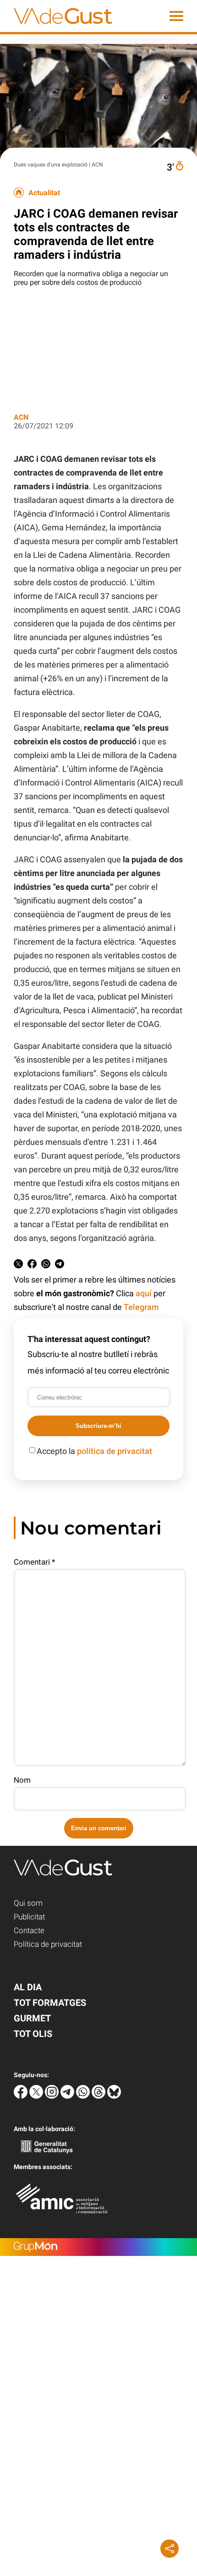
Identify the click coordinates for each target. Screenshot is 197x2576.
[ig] (53, 2096)
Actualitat (44, 193)
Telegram (141, 1307)
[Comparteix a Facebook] (32, 1265)
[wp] (84, 2096)
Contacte (29, 1930)
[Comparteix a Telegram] (60, 1265)
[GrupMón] (98, 2247)
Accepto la (94, 1451)
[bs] (114, 2096)
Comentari (34, 1562)
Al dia (28, 1987)
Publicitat (29, 1917)
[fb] (22, 2096)
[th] (99, 2096)
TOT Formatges (50, 2003)
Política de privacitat (48, 1944)
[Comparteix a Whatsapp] (46, 1265)
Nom (22, 1780)
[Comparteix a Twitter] (18, 1265)
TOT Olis (33, 2034)
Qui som (28, 1903)
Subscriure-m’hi (98, 1426)
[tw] (37, 2096)
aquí (144, 1293)
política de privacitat (115, 1451)
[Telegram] (68, 2096)
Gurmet (32, 2018)
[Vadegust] (56, 29)
